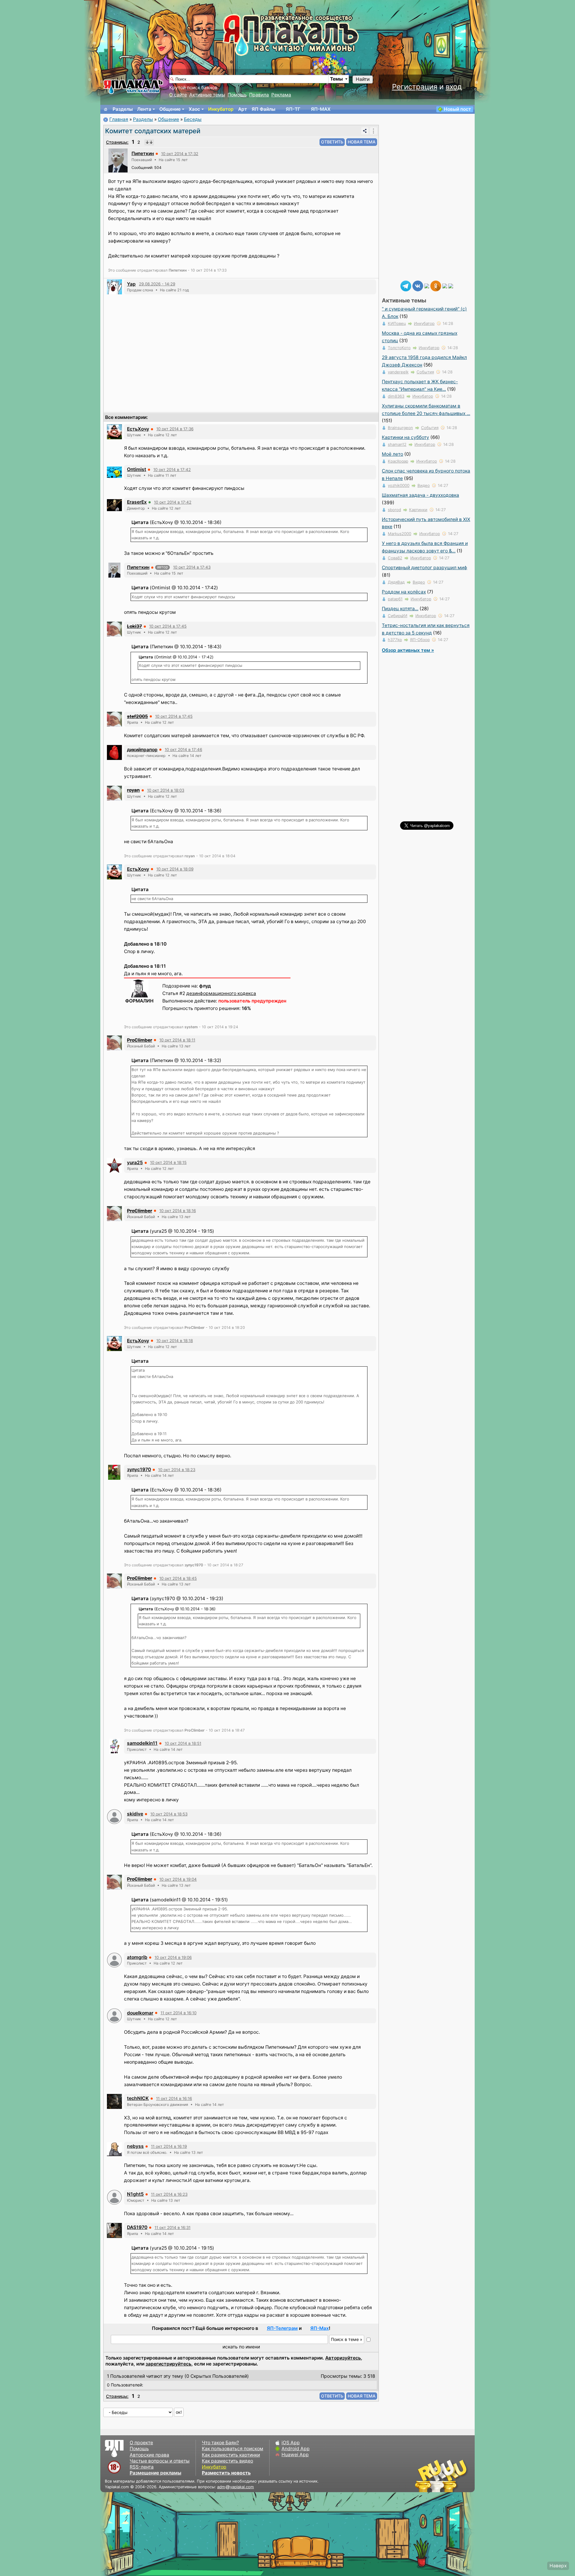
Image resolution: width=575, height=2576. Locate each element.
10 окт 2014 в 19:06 (173, 1957)
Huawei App (295, 2455)
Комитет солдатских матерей (153, 131)
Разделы (123, 109)
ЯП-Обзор (420, 640)
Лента (144, 109)
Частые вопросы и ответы (160, 2461)
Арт (243, 109)
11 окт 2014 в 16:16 (174, 2098)
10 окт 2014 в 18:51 (183, 1743)
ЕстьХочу (138, 429)
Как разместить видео (227, 2461)
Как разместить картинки (231, 2455)
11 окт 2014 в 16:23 (169, 2194)
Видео (424, 485)
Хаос (194, 109)
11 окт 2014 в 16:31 (172, 2227)
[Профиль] (118, 160)
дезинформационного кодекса (221, 993)
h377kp (395, 640)
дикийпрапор (142, 750)
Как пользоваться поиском (233, 2449)
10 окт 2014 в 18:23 (177, 1470)
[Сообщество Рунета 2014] (460, 2476)
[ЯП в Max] (451, 286)
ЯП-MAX (321, 109)
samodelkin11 (142, 1743)
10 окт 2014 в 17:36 (175, 429)
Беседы (193, 119)
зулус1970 (139, 1469)
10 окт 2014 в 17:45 (168, 626)
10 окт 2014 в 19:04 (178, 1879)
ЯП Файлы (263, 109)
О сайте (178, 95)
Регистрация (415, 87)
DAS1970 (137, 2227)
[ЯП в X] (445, 286)
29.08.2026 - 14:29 (157, 284)
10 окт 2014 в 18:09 (175, 869)
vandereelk (398, 372)
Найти (363, 79)
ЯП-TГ (293, 109)
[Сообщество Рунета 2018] (424, 2476)
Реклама (281, 95)
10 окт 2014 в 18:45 (178, 1578)
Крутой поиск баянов (193, 88)
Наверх (558, 2566)
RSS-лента (142, 2467)
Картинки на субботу (405, 437)
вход (454, 87)
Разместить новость (226, 2473)
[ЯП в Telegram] (406, 286)
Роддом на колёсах (404, 592)
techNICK (138, 2098)
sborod (394, 510)
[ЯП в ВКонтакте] (418, 286)
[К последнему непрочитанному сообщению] (149, 142)
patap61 (395, 599)
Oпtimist (137, 469)
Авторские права (149, 2455)
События (425, 372)
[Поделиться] (365, 131)
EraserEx (137, 502)
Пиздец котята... (400, 609)
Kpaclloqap (398, 461)
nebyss (135, 2146)
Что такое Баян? (220, 2443)
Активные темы (207, 95)
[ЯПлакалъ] (133, 86)
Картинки (418, 510)
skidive (135, 1814)
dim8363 (396, 396)
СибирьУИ (398, 616)
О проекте (141, 2443)
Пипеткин (143, 153)
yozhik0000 (399, 485)
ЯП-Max (320, 2328)
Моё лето (392, 454)
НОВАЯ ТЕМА (362, 142)
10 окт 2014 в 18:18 (175, 1341)
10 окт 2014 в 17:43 (192, 567)
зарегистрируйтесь (168, 2364)
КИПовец (397, 323)
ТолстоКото (399, 348)
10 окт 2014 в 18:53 (169, 1814)
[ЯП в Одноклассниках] (436, 286)
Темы (336, 79)
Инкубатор (221, 109)
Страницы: (117, 142)
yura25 (135, 1163)
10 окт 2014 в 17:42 (172, 470)
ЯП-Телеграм (282, 2328)
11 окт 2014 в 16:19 (169, 2146)
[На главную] (106, 109)
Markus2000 (400, 534)
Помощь (237, 95)
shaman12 (397, 444)
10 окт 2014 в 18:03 (166, 790)
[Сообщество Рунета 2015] (442, 2476)
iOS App (291, 2443)
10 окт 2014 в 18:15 (168, 1162)
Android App (296, 2449)
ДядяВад (396, 582)
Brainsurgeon (400, 428)
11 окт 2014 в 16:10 (178, 2013)
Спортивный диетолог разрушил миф (425, 568)
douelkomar (140, 2013)
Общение (170, 109)
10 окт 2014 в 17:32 (180, 154)
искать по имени (241, 2347)
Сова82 (395, 558)
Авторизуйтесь (343, 2358)
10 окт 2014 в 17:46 (183, 749)
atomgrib (137, 1957)
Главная (119, 119)
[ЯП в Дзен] (427, 286)
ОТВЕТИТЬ (332, 142)
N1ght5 (135, 2194)
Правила (259, 95)
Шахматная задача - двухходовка (420, 495)
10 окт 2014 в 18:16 (178, 1211)
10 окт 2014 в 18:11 (177, 1040)
